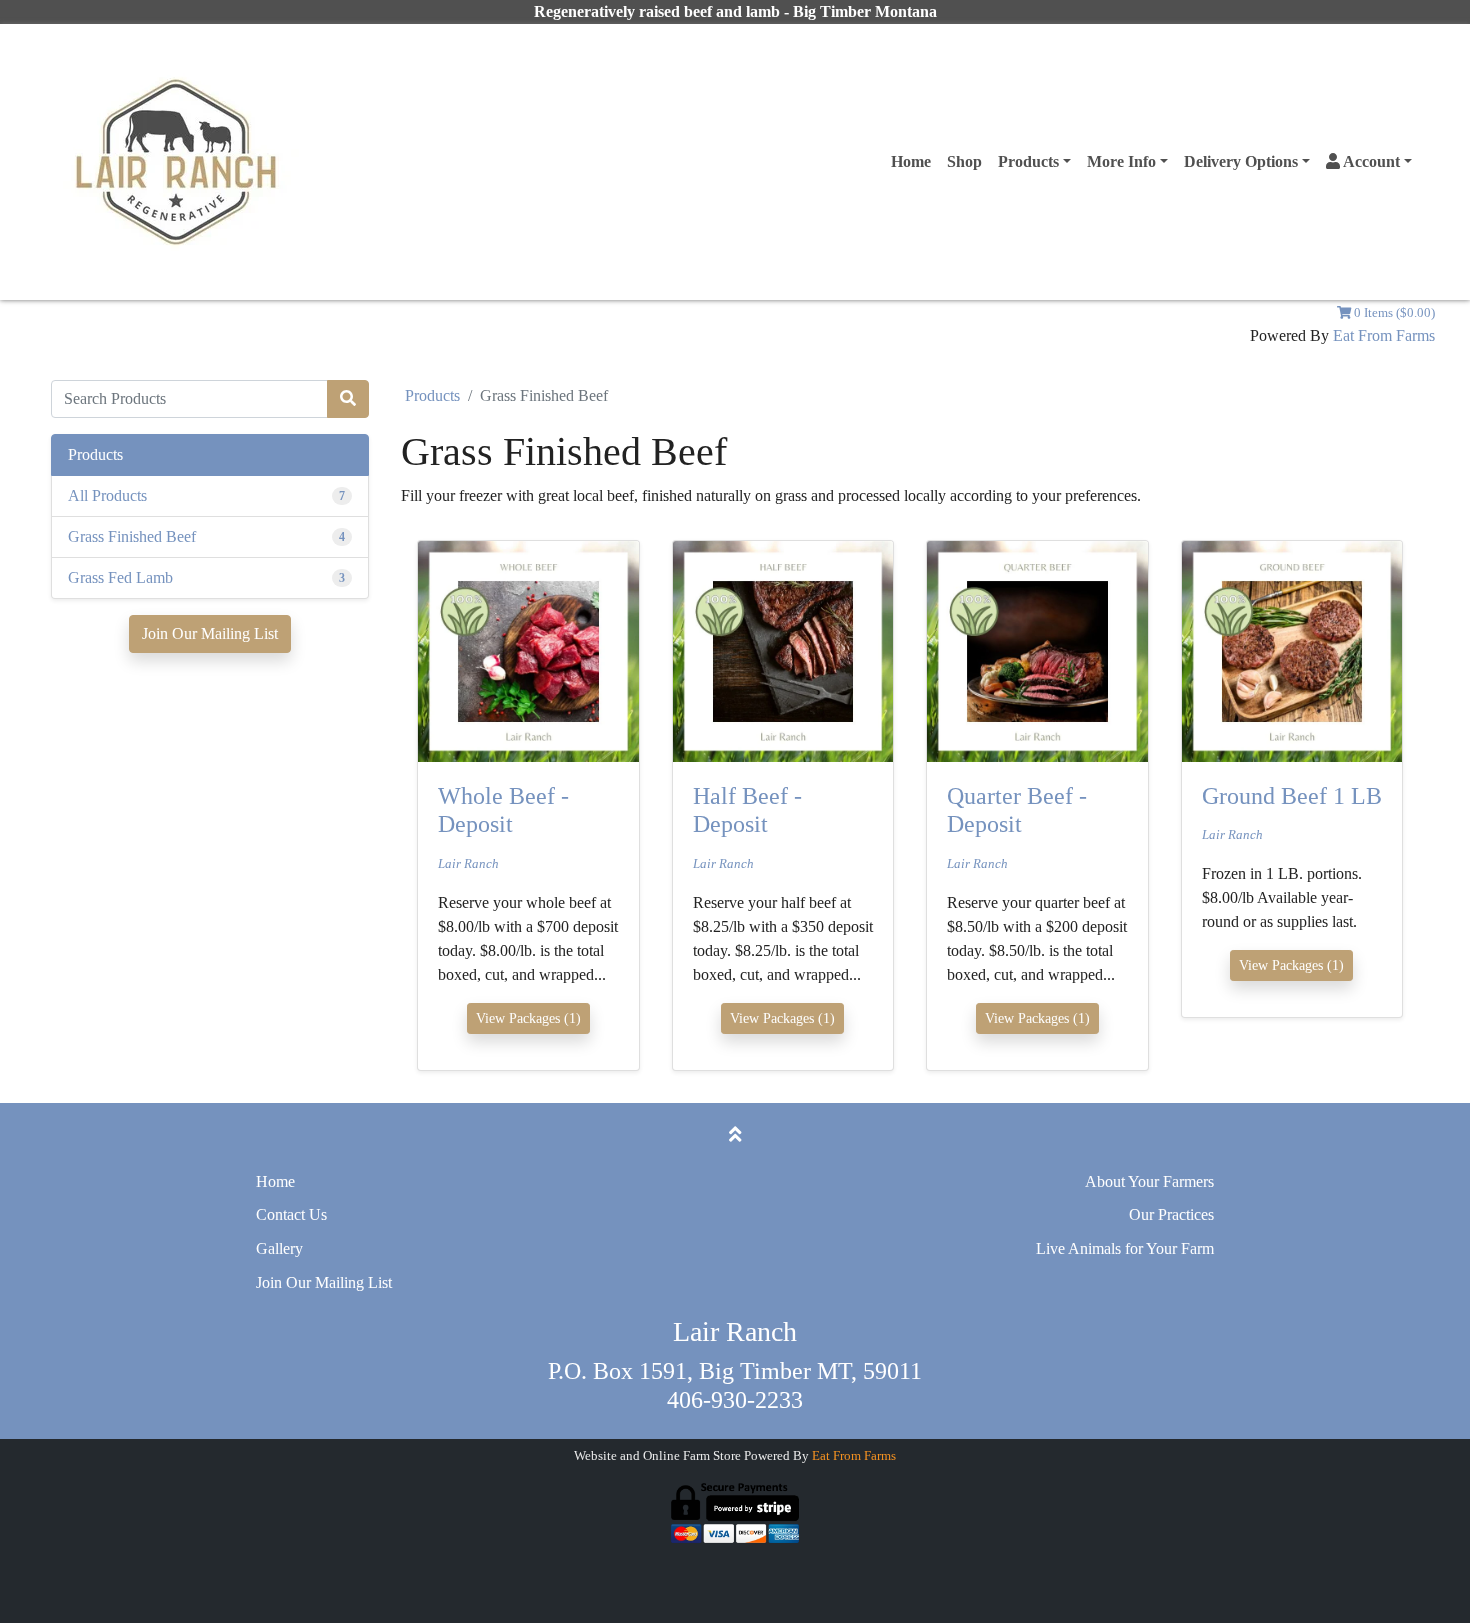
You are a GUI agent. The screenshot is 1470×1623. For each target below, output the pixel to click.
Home (911, 161)
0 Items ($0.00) (1393, 313)
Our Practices (1171, 1214)
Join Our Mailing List (210, 633)
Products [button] (1028, 161)
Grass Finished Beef (132, 536)
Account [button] (1370, 161)
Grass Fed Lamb (120, 577)
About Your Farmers (1149, 1181)
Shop (964, 161)
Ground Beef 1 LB (1292, 796)
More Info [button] (1121, 161)
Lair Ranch (468, 864)
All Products (107, 495)
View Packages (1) (528, 1018)
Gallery (279, 1248)
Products (432, 395)
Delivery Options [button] (1241, 161)
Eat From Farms (1384, 335)
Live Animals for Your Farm (1125, 1248)
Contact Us (291, 1214)
